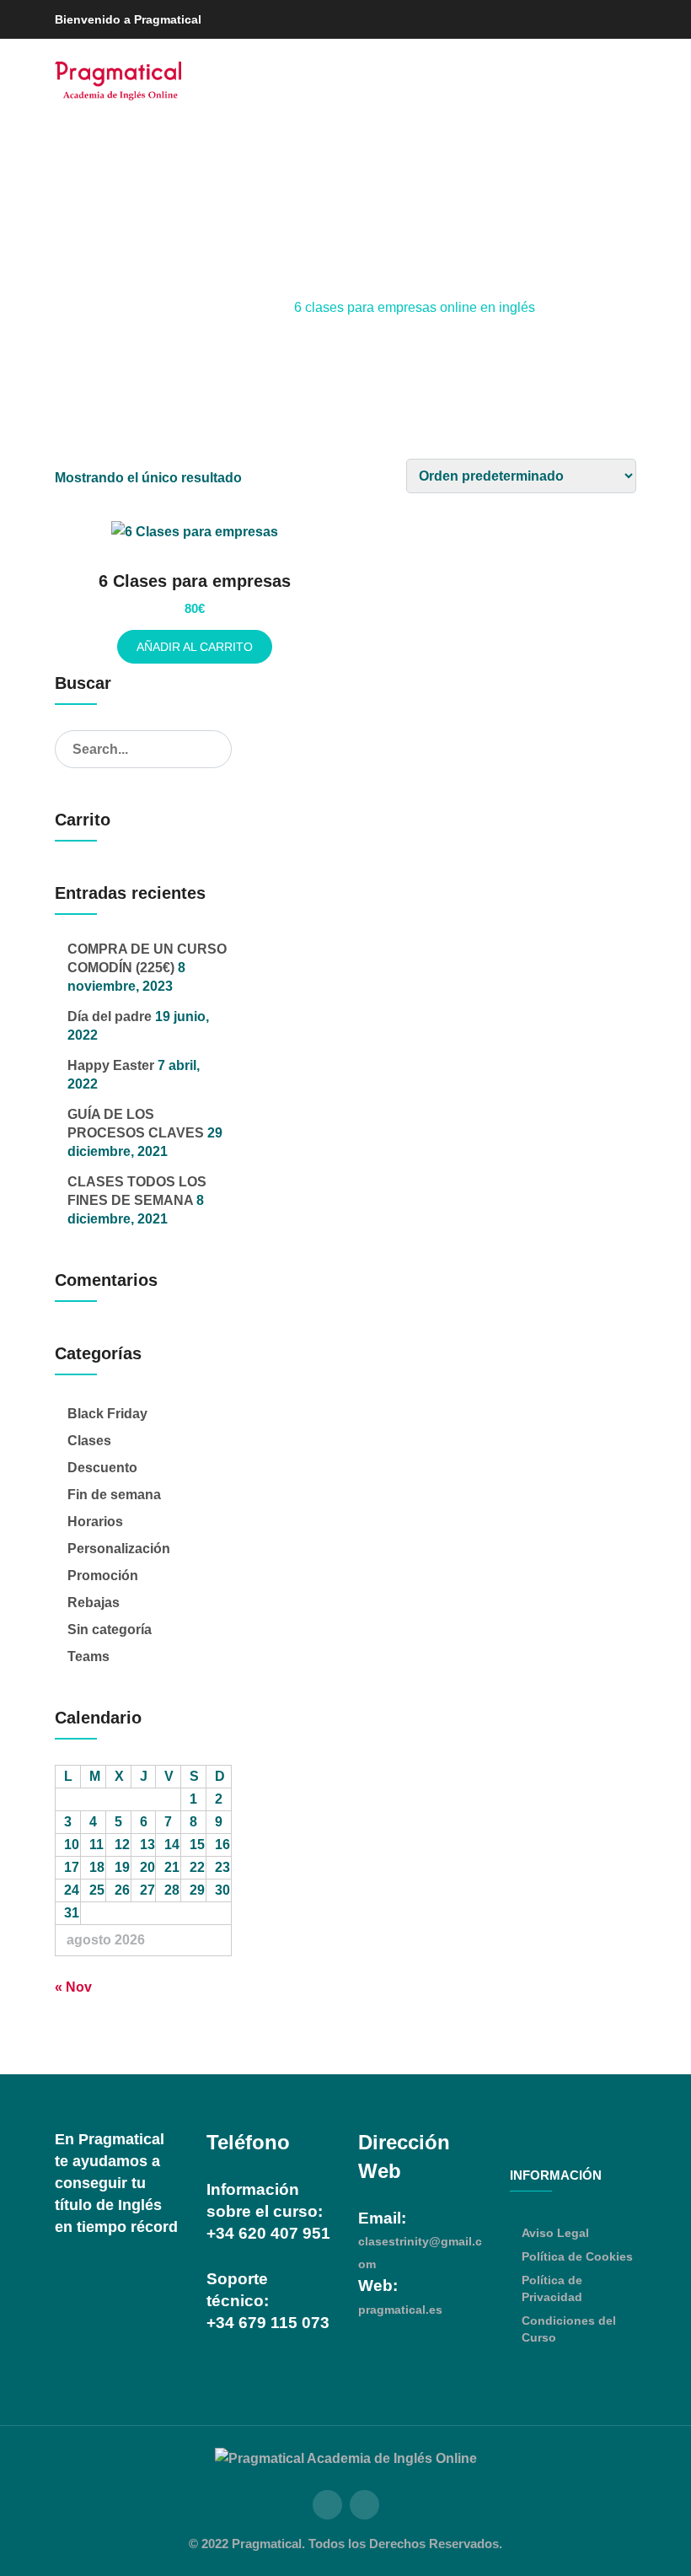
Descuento (102, 1468)
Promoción (103, 1576)
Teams (88, 1656)
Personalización (119, 1549)
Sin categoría (110, 1629)
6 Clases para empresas (195, 581)
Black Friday (107, 1414)
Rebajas (94, 1603)
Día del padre (110, 1016)
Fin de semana (114, 1495)
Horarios (95, 1522)
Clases (89, 1441)
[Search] (214, 749)
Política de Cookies (577, 2256)
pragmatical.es (400, 2310)
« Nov (73, 1987)
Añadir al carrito (195, 647)
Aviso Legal (555, 2233)
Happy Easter (111, 1065)
